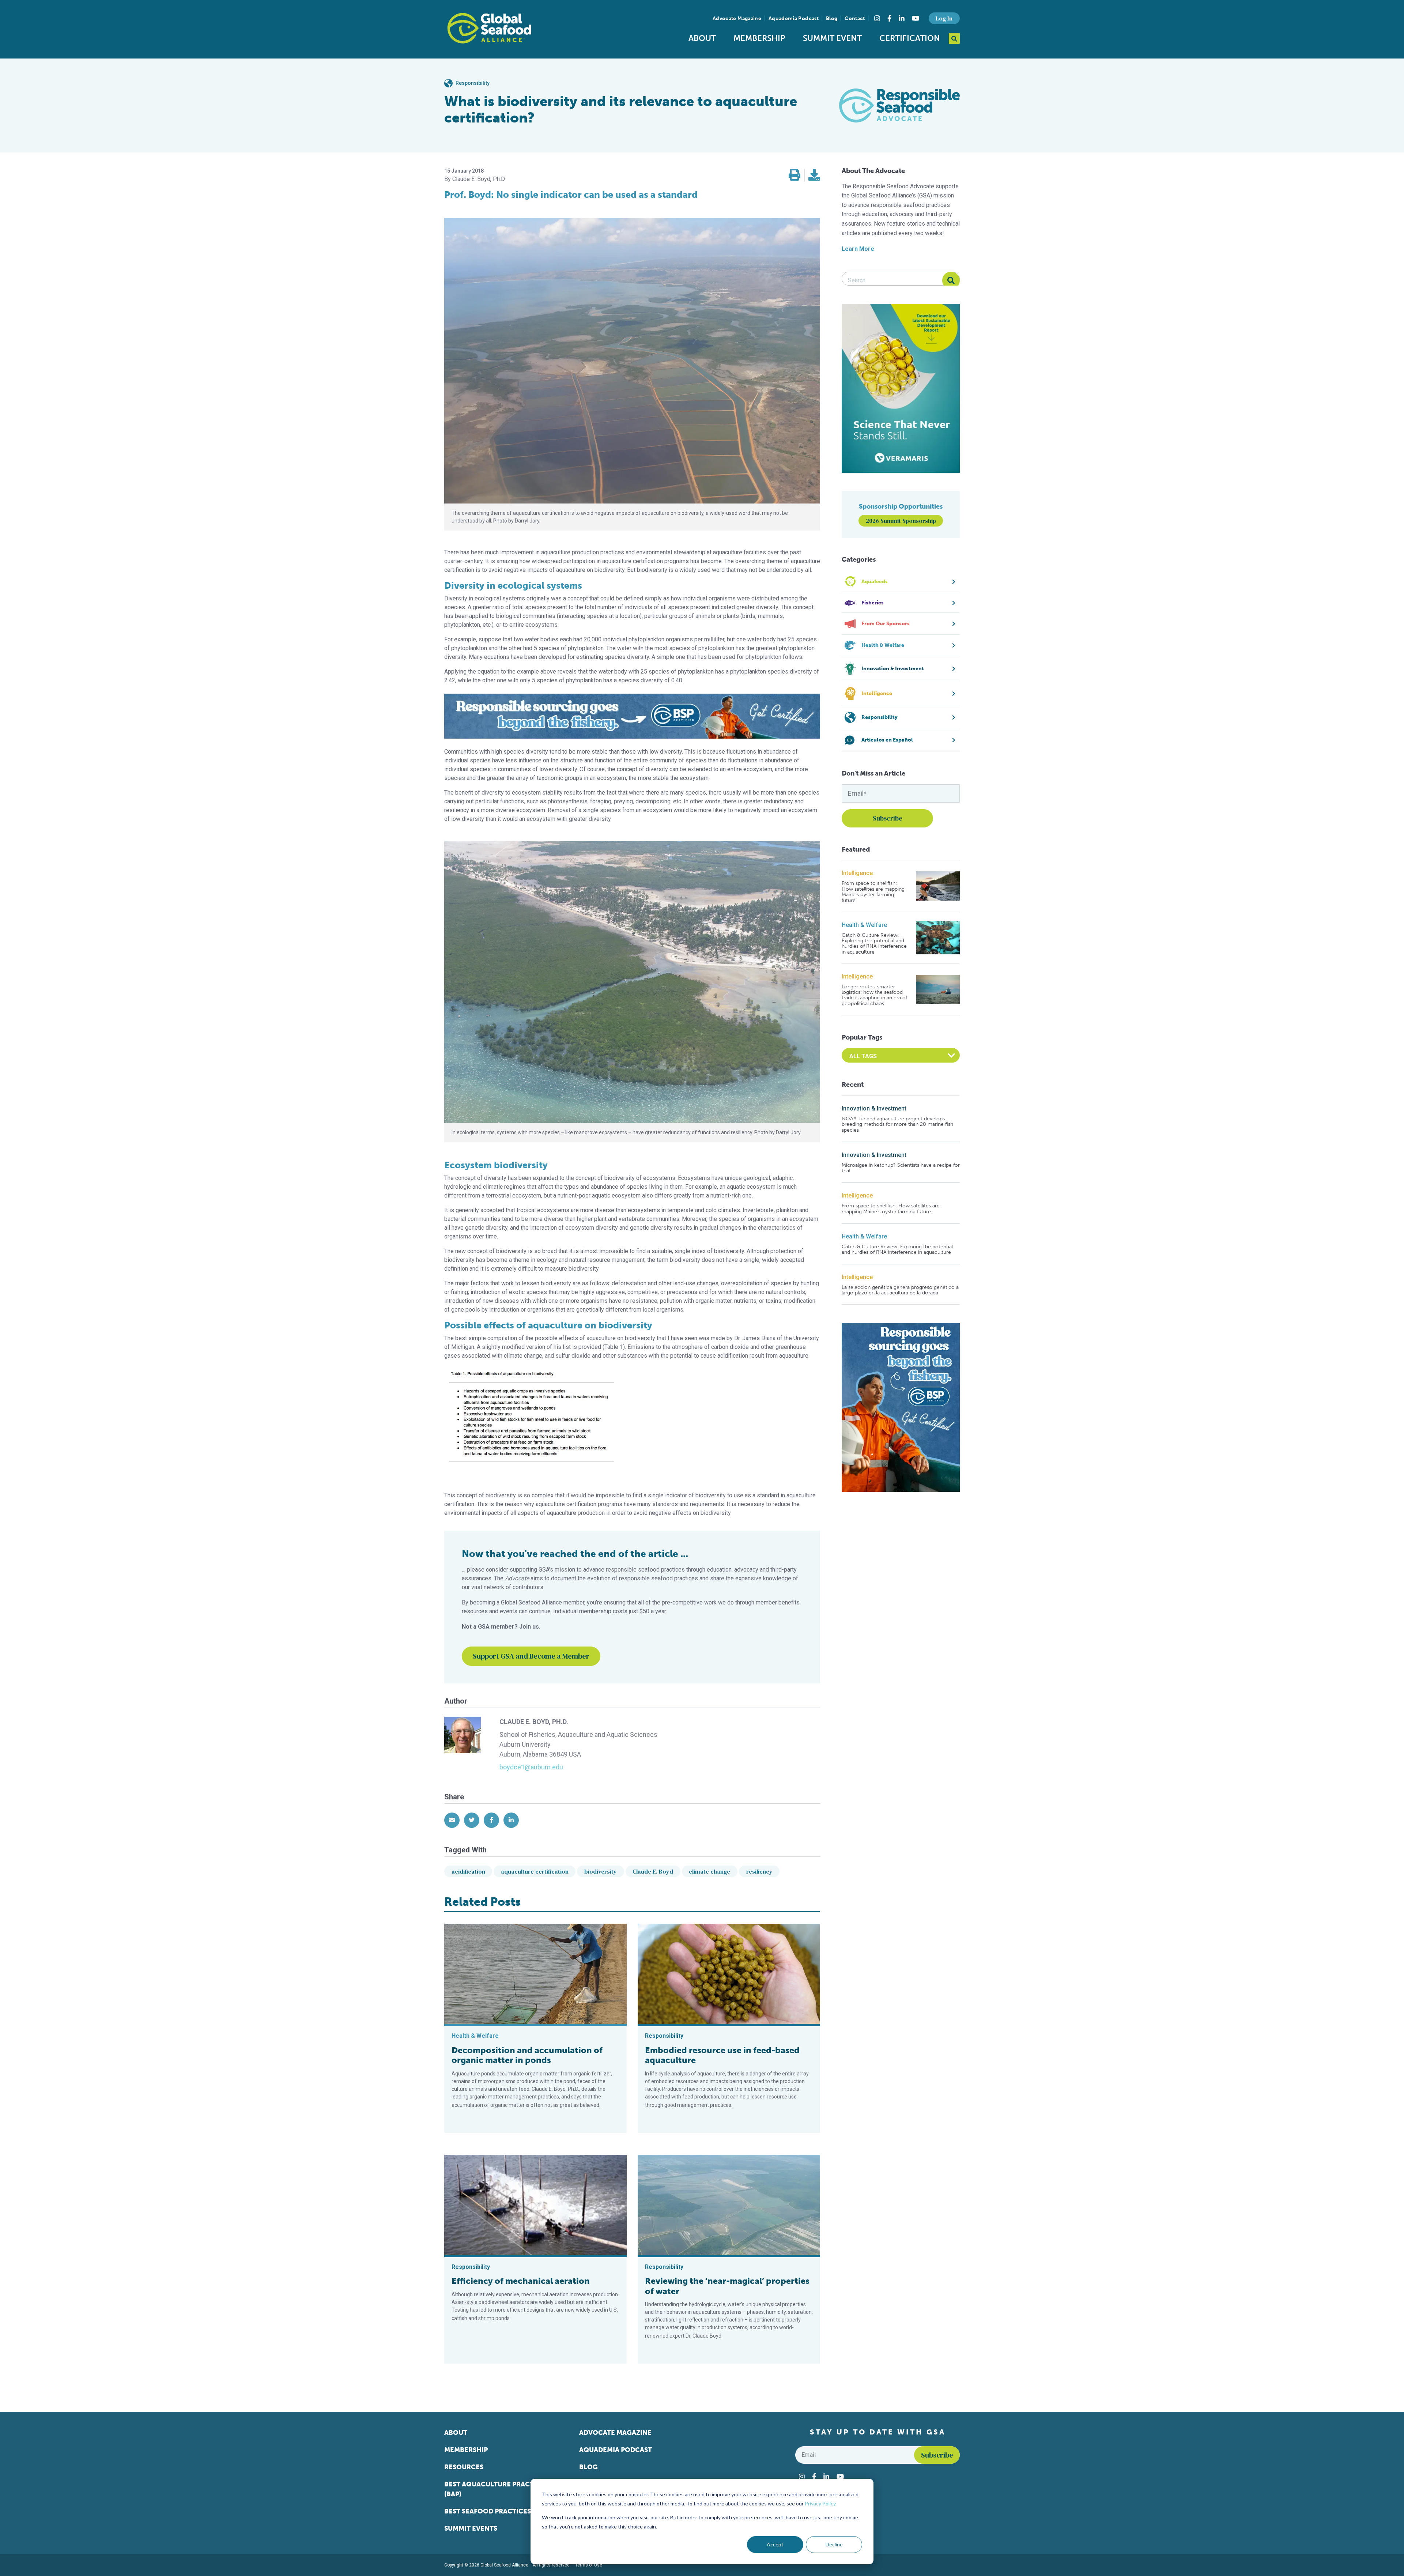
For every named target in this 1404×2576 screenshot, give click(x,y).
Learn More (858, 249)
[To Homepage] (489, 28)
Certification (910, 38)
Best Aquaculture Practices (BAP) (496, 2489)
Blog (832, 18)
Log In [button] (944, 18)
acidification (468, 1871)
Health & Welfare (864, 925)
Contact (855, 18)
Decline (834, 2544)
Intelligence (857, 873)
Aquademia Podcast (794, 18)
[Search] (951, 280)
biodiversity (601, 1871)
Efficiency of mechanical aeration (521, 2281)
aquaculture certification (535, 1871)
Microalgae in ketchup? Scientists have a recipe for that (901, 1168)
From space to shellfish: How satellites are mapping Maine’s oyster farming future (873, 892)
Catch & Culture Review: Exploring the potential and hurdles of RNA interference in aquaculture (874, 944)
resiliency (759, 1871)
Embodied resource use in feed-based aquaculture (722, 2055)
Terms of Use (589, 2565)
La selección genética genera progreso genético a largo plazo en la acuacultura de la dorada (900, 1290)
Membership (759, 38)
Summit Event (832, 38)
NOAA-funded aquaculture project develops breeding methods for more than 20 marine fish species (897, 1124)
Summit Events (471, 2528)
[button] (795, 175)
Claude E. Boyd (653, 1871)
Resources (464, 2467)
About (702, 38)
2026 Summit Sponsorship (901, 521)
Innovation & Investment (874, 1108)
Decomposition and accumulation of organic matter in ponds (527, 2055)
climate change (709, 1871)
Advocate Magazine (737, 18)
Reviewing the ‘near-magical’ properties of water (727, 2286)
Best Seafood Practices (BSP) (497, 2511)
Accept (775, 2544)
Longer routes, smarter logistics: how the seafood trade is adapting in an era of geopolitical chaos (874, 995)
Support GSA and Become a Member (531, 1656)
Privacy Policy (820, 2503)
